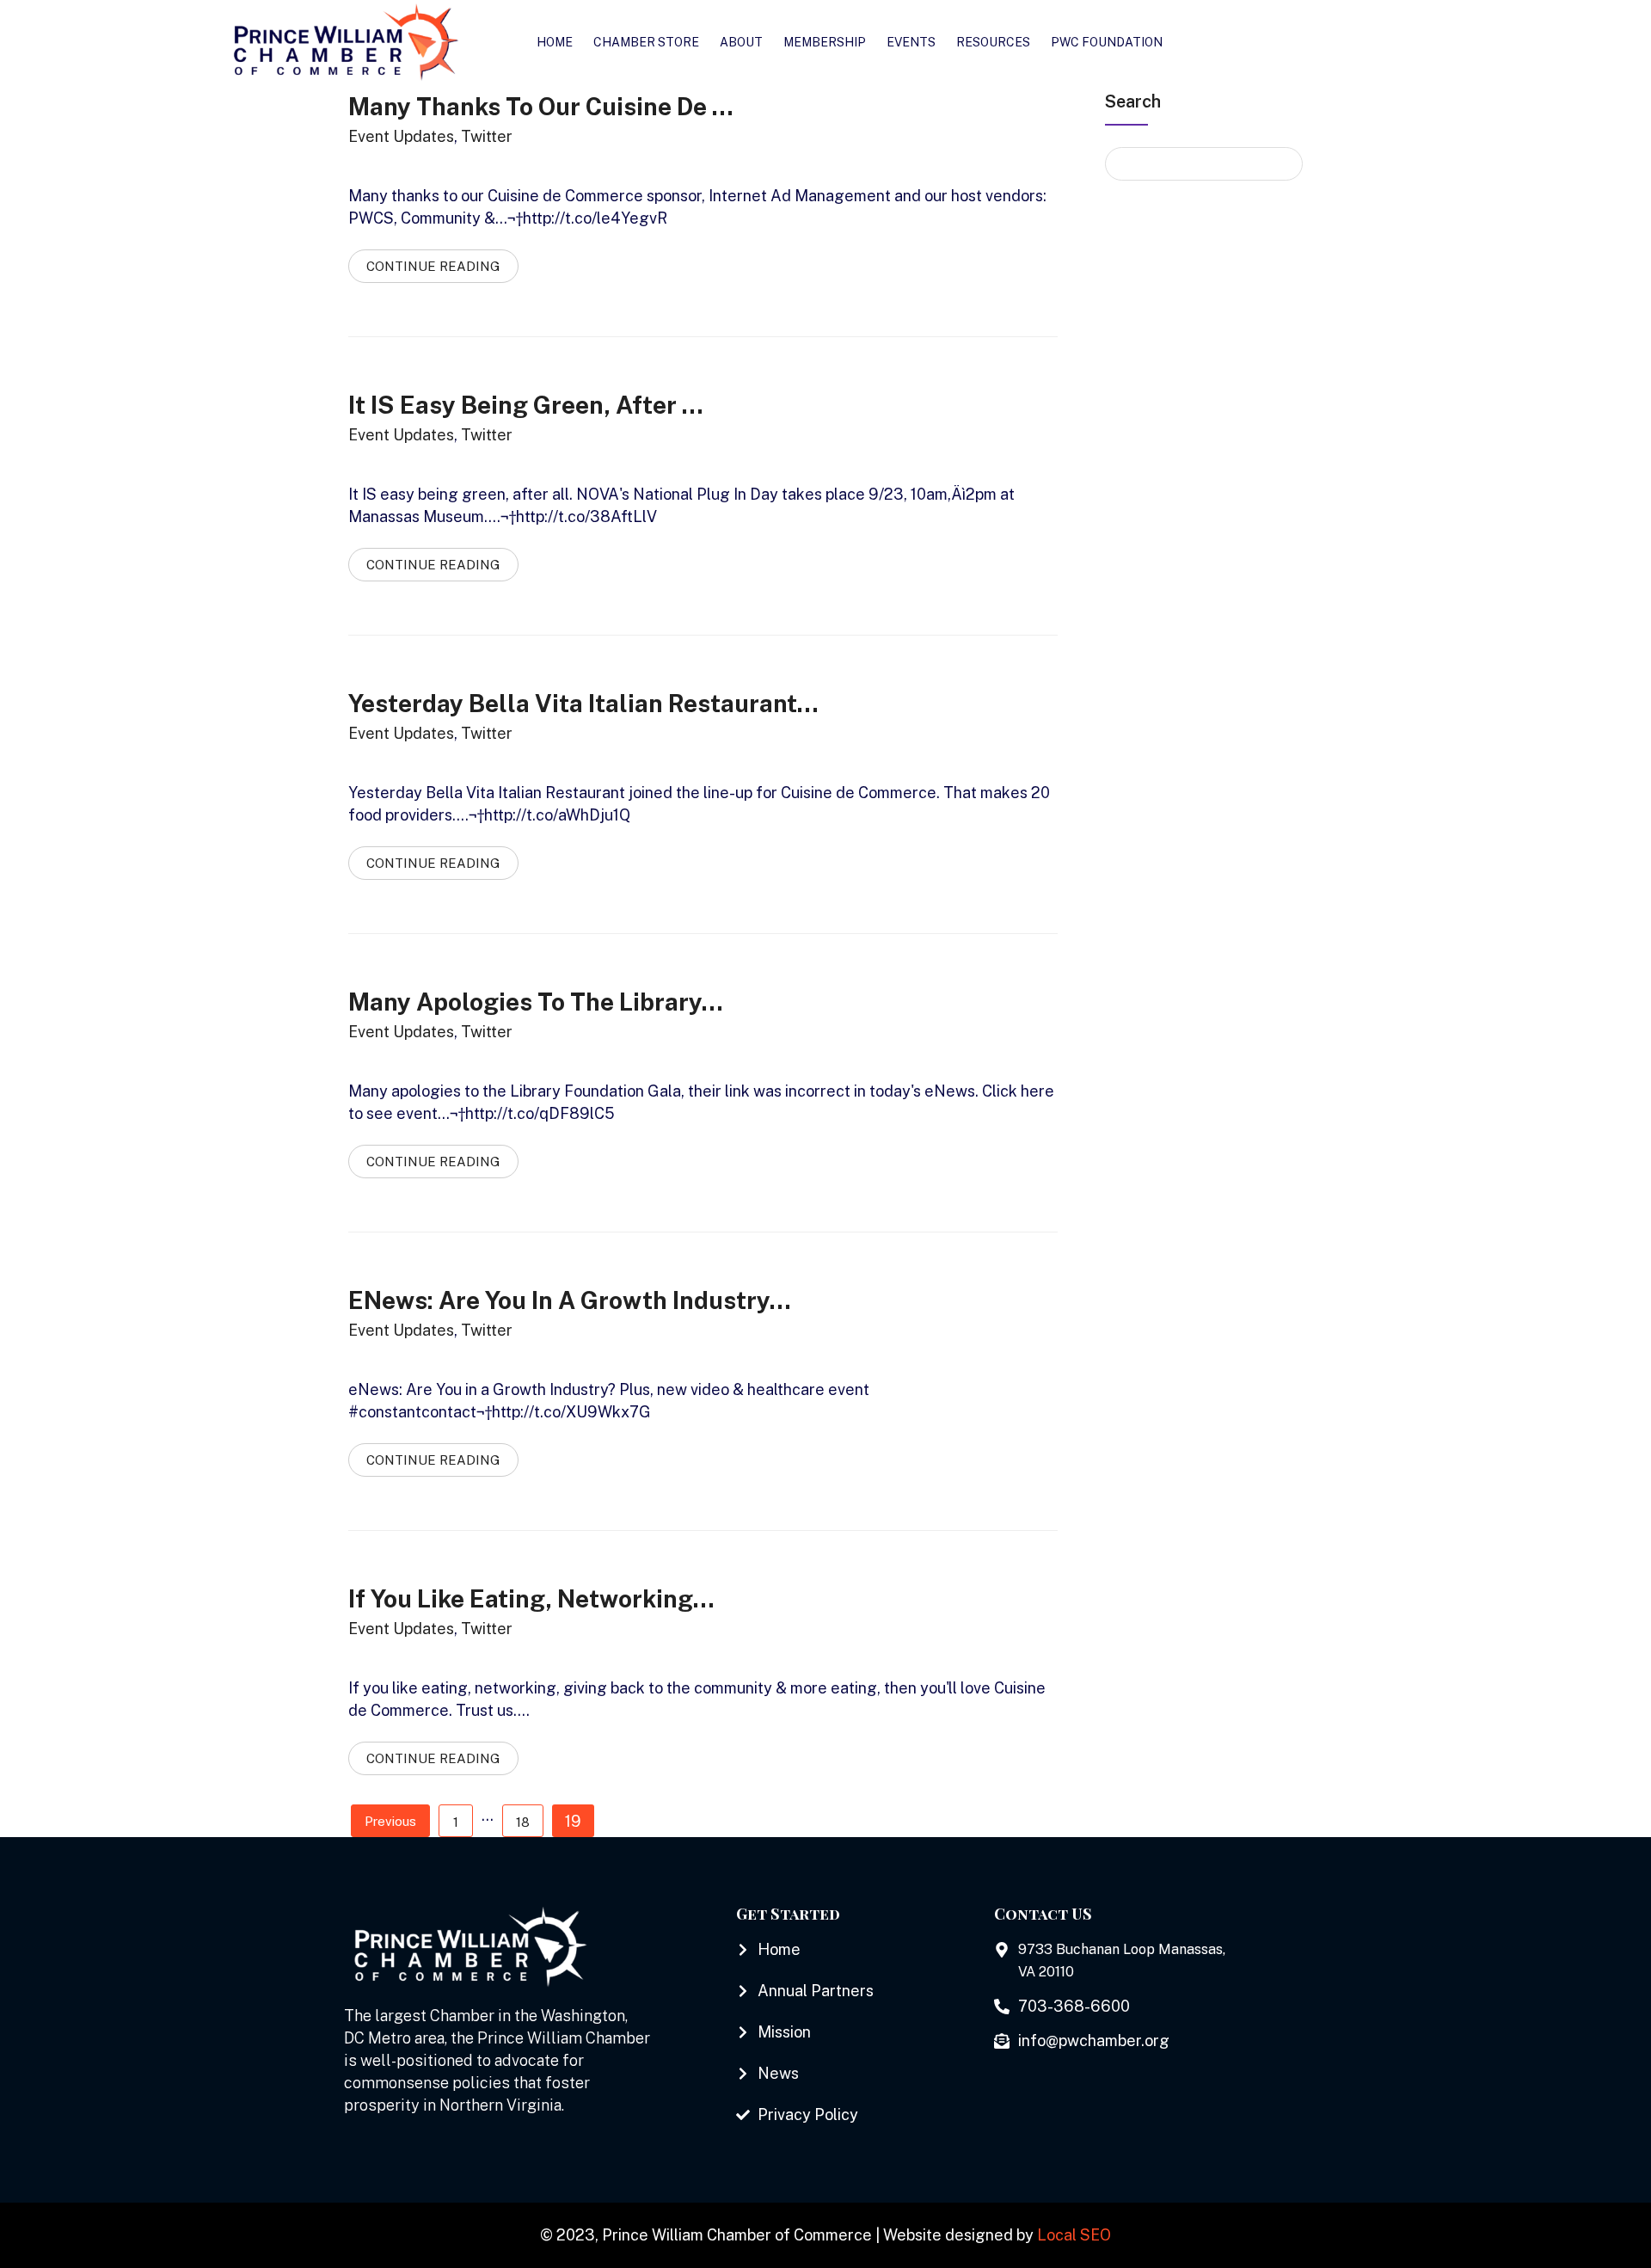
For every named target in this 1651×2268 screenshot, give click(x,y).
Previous (390, 1821)
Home (555, 42)
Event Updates (401, 136)
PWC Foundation (1107, 42)
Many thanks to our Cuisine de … (541, 106)
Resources (993, 42)
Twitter (487, 136)
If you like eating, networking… (531, 1598)
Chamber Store (646, 42)
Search (1133, 101)
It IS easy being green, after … (526, 405)
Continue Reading (433, 266)
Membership (825, 42)
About (741, 42)
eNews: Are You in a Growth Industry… (570, 1300)
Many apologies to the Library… (536, 1002)
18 (523, 1822)
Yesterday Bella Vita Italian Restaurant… (583, 703)
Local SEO (1074, 2235)
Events (911, 42)
